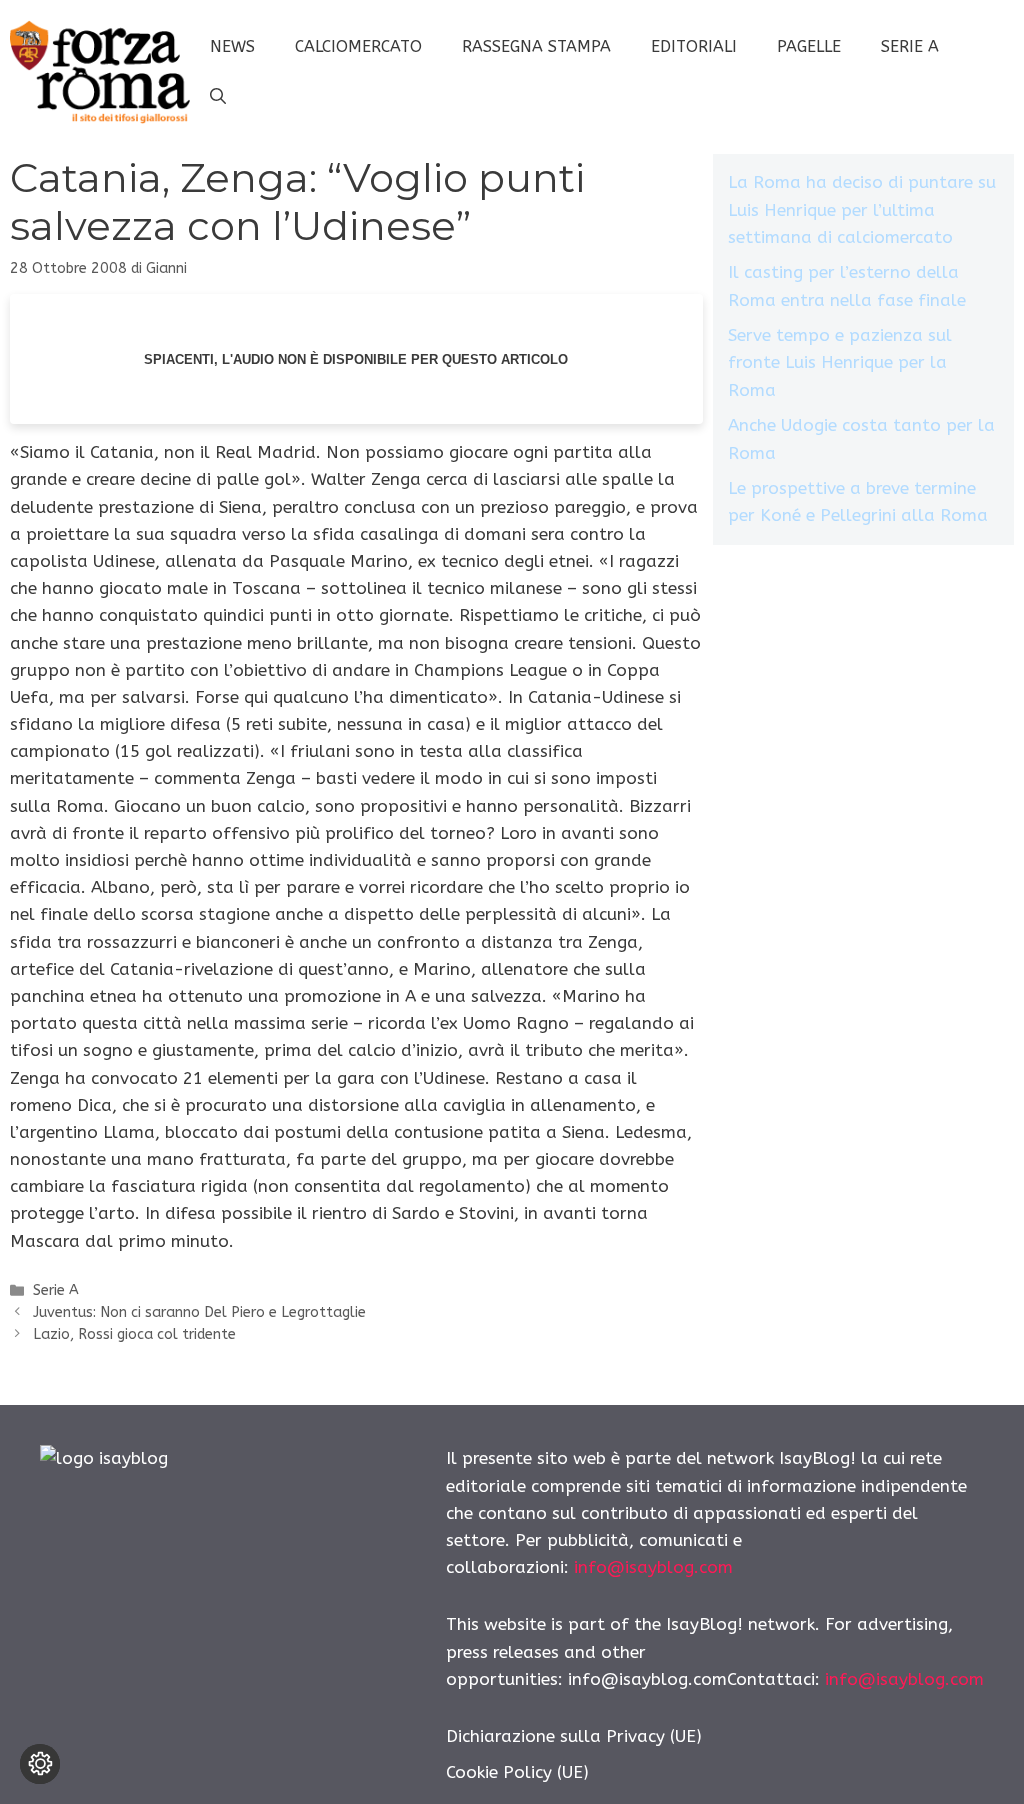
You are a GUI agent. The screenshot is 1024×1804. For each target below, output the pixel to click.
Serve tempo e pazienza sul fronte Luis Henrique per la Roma (840, 362)
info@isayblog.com (653, 1567)
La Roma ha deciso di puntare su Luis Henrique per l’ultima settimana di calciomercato (862, 209)
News (232, 46)
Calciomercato (358, 46)
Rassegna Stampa (536, 46)
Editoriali (694, 46)
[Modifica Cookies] (40, 1764)
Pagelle (809, 46)
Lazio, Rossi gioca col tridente (134, 1334)
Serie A (910, 46)
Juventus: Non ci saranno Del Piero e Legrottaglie (199, 1312)
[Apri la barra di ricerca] (218, 97)
